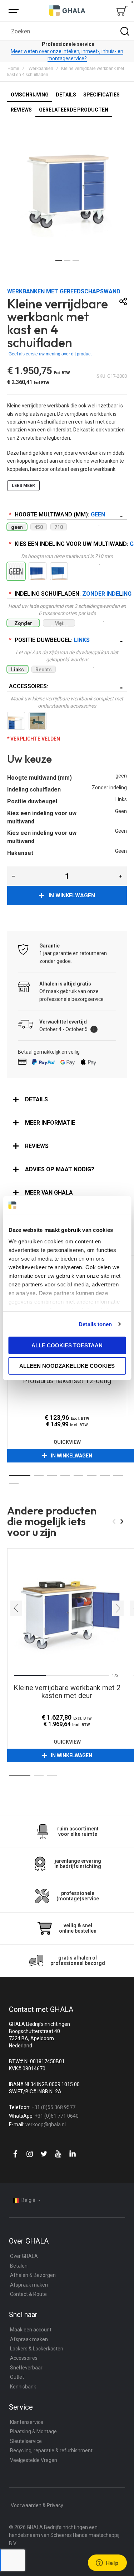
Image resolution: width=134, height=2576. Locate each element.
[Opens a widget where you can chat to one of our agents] (107, 2563)
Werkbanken (41, 68)
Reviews (37, 1146)
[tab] (67, 1100)
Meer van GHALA (49, 1193)
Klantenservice (27, 2422)
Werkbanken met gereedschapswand (64, 291)
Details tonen (95, 1324)
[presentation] (16, 1608)
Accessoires (28, 686)
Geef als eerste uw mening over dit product (50, 354)
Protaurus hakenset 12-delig (67, 1381)
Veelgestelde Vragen (34, 2460)
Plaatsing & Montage (33, 2431)
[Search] (125, 31)
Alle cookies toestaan (67, 1345)
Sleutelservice (26, 2441)
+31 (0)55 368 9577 (53, 2107)
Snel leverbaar (26, 2368)
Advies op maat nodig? (60, 1169)
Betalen (19, 2266)
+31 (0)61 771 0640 (57, 2116)
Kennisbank (23, 2387)
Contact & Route (28, 2294)
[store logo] (67, 11)
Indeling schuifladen (70, 594)
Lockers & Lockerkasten (37, 2349)
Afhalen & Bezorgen (33, 2275)
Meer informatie (50, 1123)
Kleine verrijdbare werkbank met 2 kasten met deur (67, 1608)
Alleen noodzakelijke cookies (67, 1366)
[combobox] (67, 31)
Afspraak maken (29, 2285)
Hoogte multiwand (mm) (59, 514)
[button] (59, 261)
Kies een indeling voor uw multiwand (70, 544)
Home (13, 68)
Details (36, 1099)
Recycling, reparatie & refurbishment (51, 2450)
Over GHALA (24, 2256)
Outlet (17, 2377)
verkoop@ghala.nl (46, 2124)
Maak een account (31, 2330)
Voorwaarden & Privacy (37, 2505)
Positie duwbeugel (51, 640)
